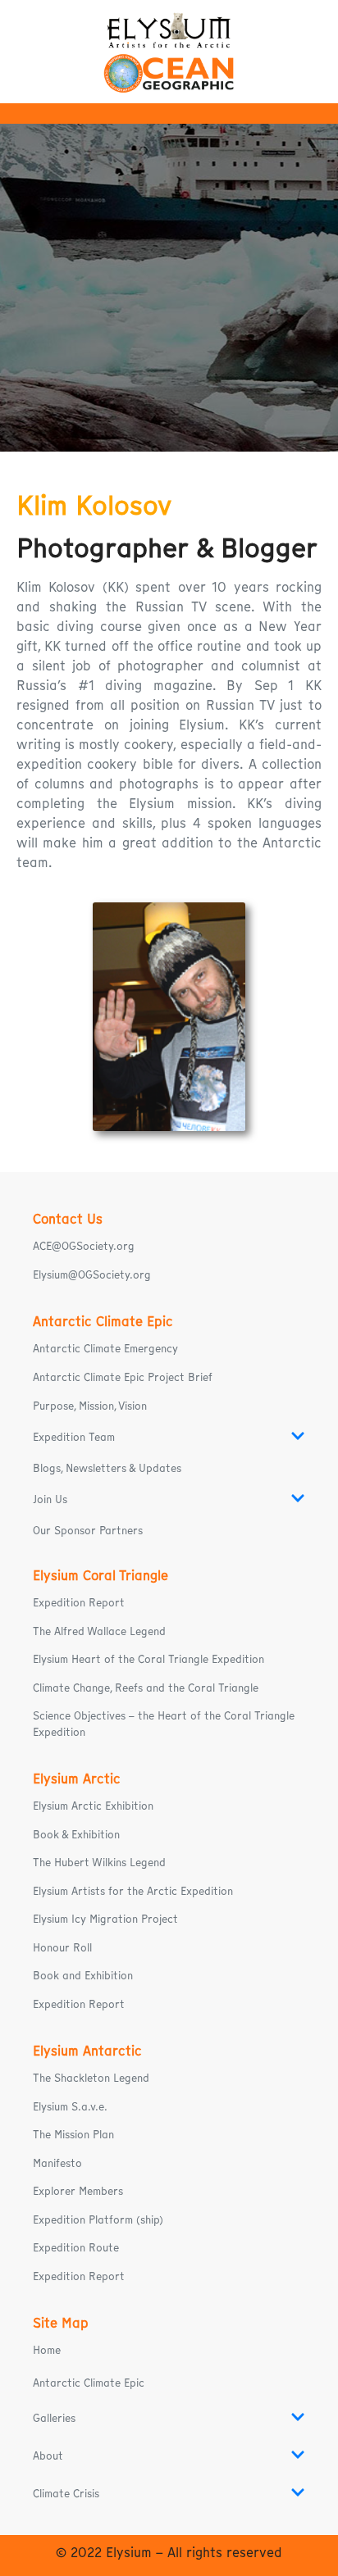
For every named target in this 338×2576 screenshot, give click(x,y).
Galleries (54, 2418)
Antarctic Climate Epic (89, 2383)
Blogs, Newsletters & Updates (107, 1468)
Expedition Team (74, 1437)
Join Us (50, 1499)
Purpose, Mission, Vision (90, 1406)
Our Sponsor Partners (88, 1531)
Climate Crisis (66, 2494)
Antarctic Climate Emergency (105, 1349)
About (48, 2456)
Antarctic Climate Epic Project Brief (123, 1377)
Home (47, 2350)
